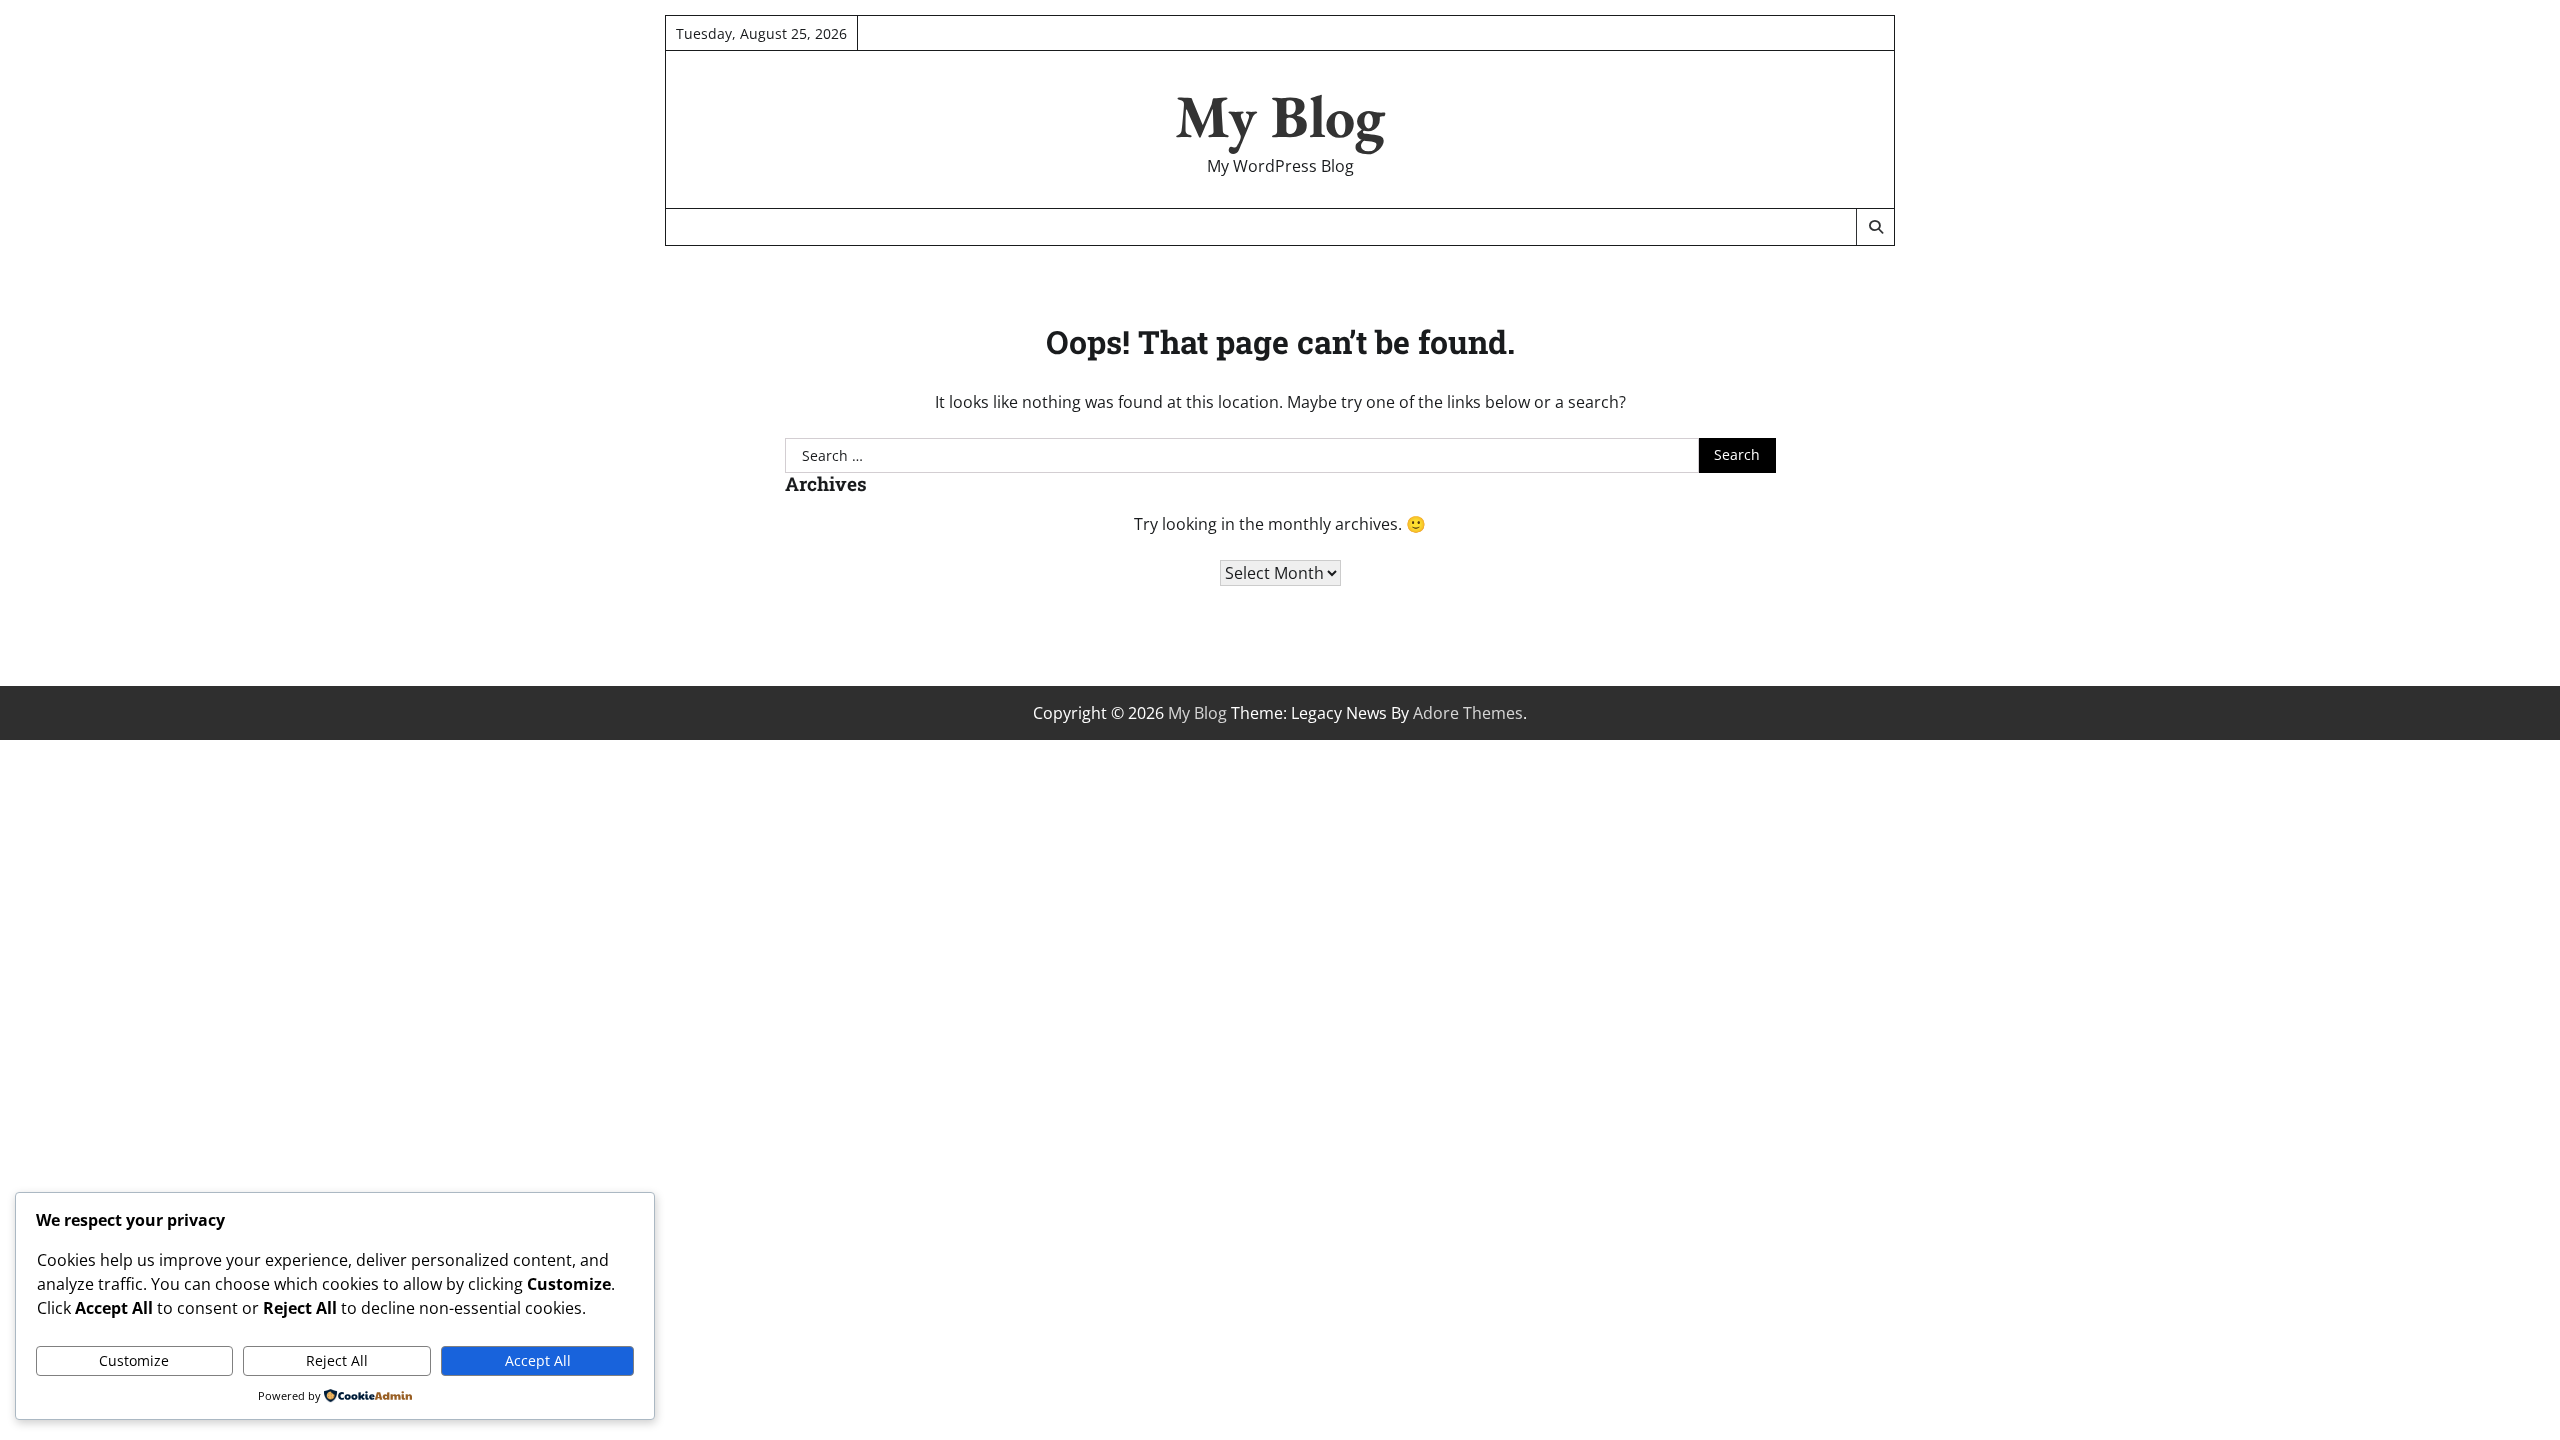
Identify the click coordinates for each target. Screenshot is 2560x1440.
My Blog (1280, 116)
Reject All (337, 1360)
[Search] (1875, 227)
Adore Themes (1468, 713)
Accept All (538, 1360)
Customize (134, 1360)
